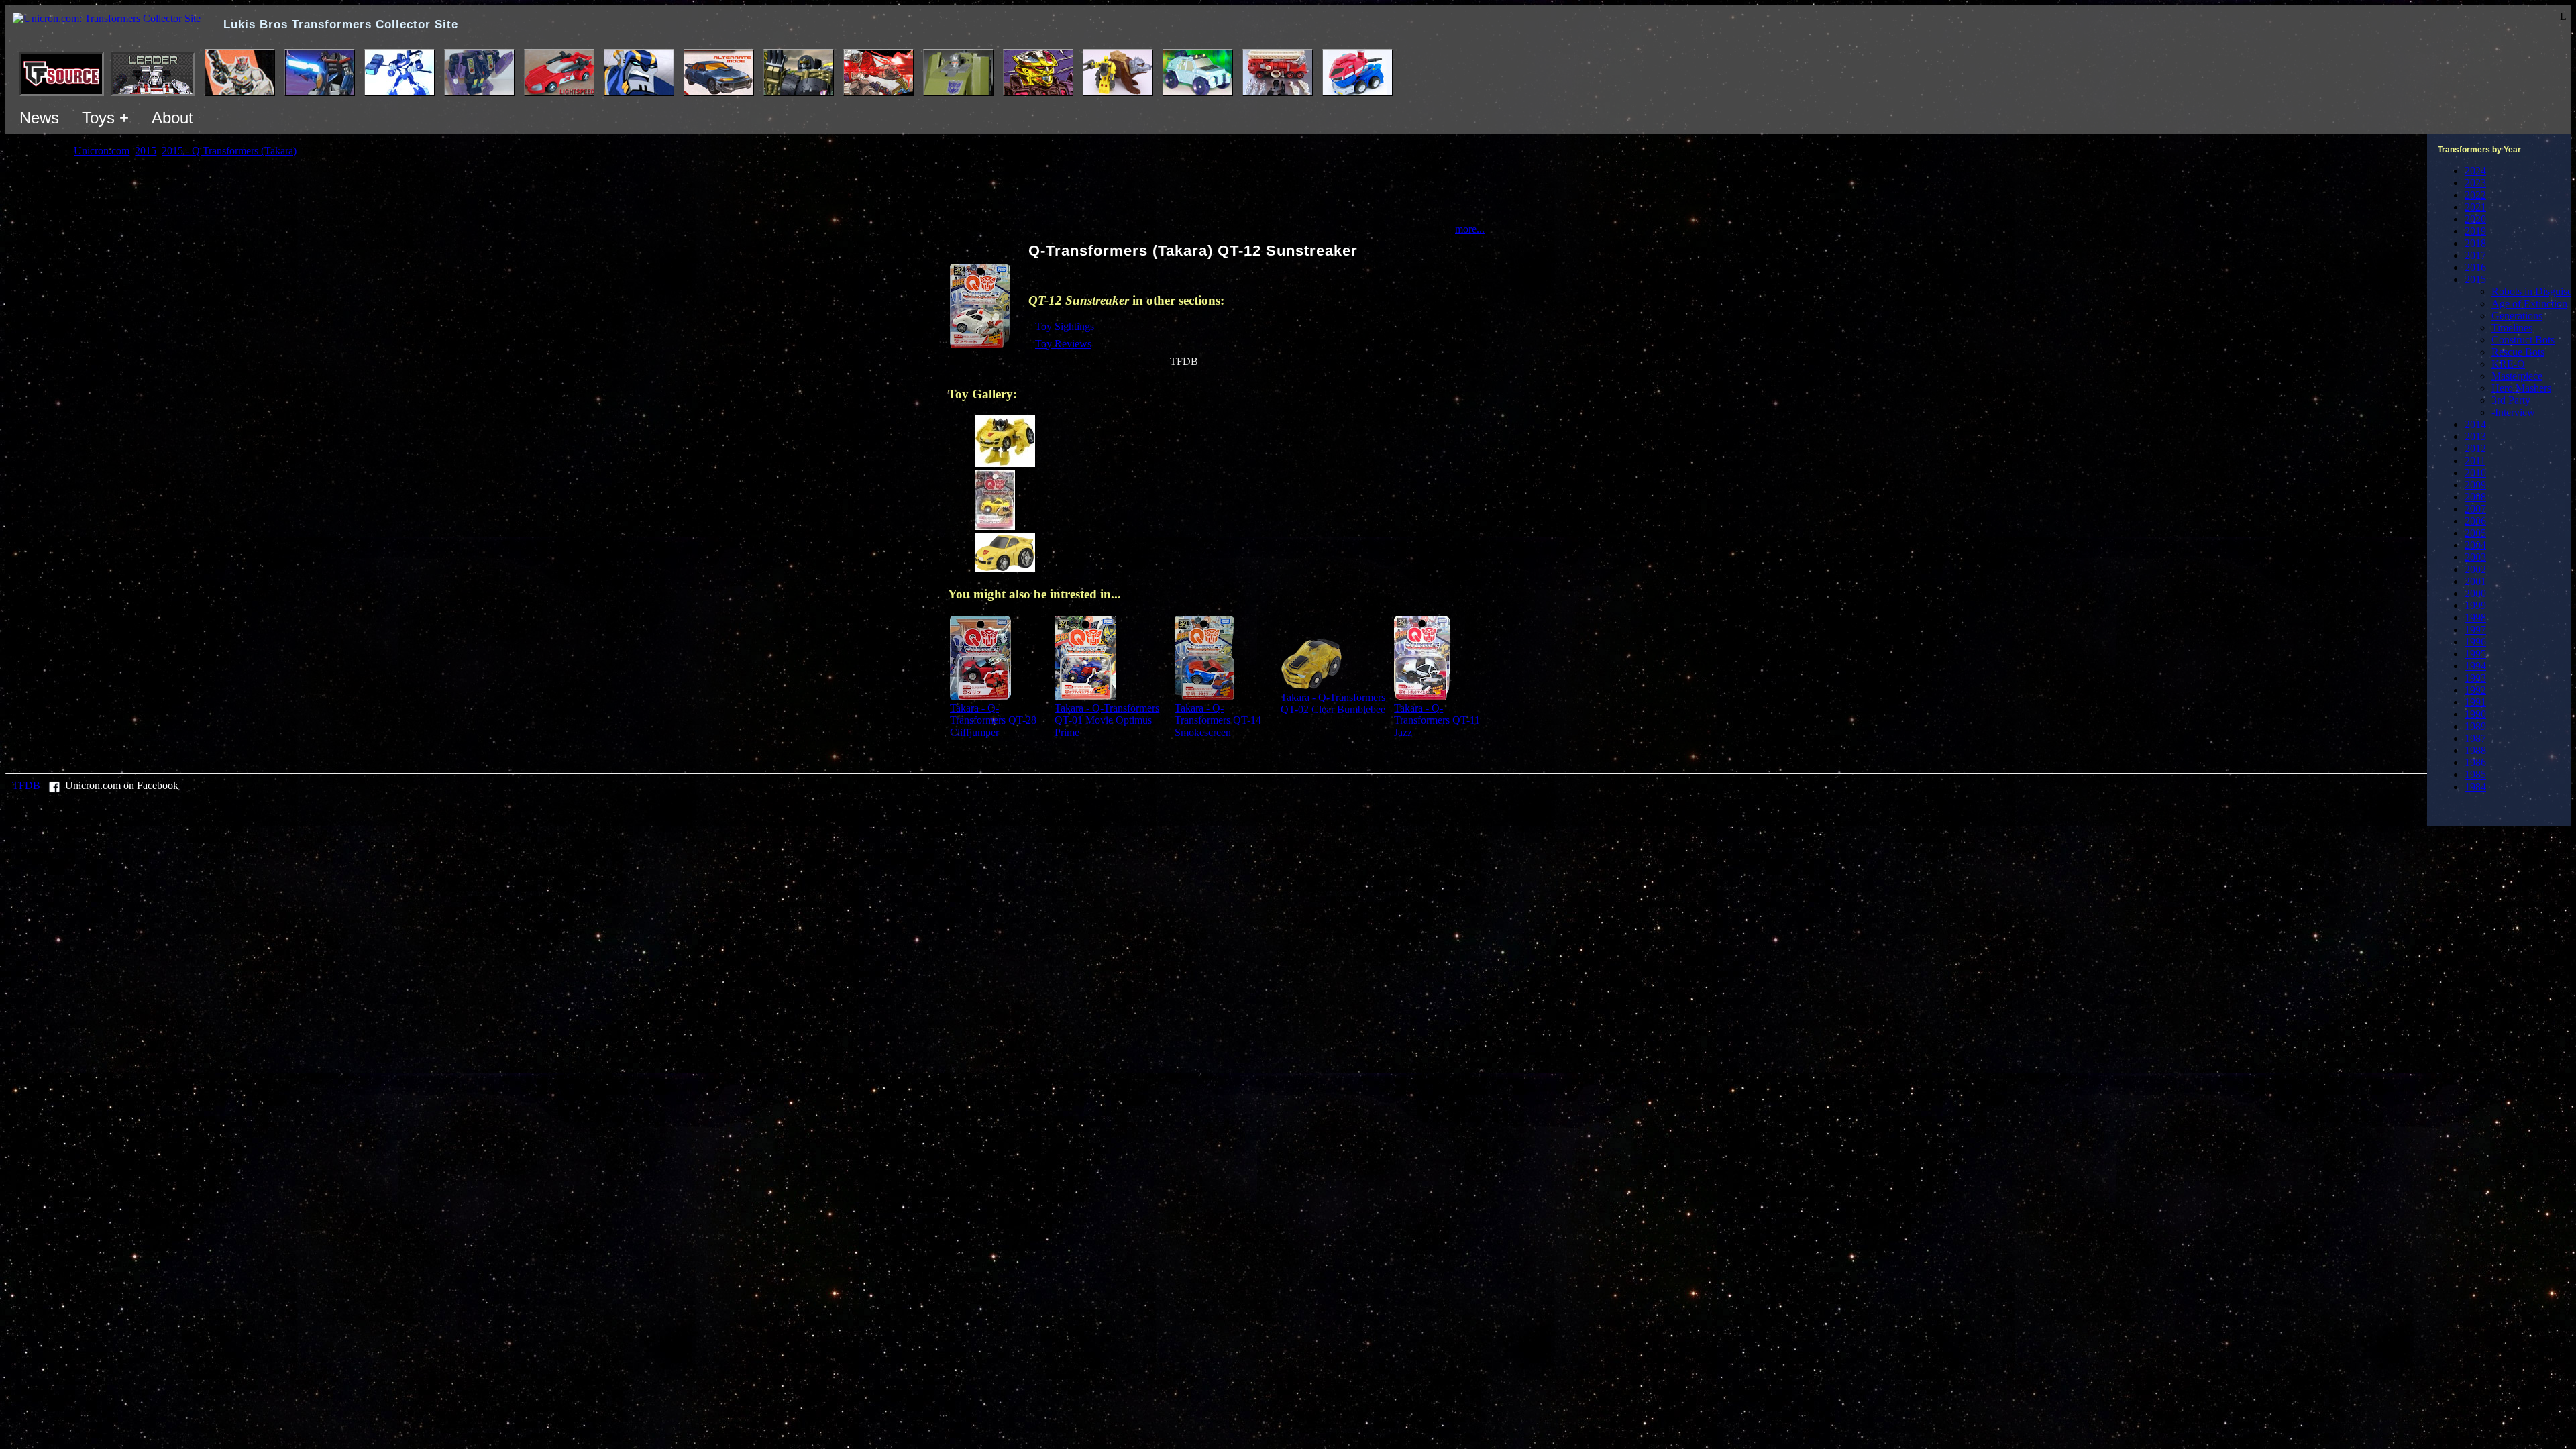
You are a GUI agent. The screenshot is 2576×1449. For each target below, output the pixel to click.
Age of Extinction (2529, 304)
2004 (2475, 545)
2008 (2475, 497)
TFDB (1184, 361)
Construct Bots (2523, 340)
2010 (2475, 473)
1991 (2475, 702)
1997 (2475, 630)
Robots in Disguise (2532, 291)
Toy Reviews (1063, 344)
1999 (2475, 605)
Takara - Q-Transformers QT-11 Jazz (1437, 720)
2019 (2475, 231)
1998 (2475, 618)
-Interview (2513, 412)
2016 (2475, 267)
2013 (2475, 436)
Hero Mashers (2521, 388)
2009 (2475, 485)
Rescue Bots (2518, 352)
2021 (2475, 207)
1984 (2475, 787)
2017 (2475, 255)
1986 (2475, 762)
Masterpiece (2517, 376)
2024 (2475, 171)
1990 (2475, 714)
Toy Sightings (1065, 326)
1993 (2475, 678)
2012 (2475, 448)
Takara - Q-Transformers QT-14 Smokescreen (1218, 720)
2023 (2475, 183)
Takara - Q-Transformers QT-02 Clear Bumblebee (1333, 703)
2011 (2475, 461)
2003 (2475, 557)
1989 (2475, 726)
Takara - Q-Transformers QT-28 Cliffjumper (993, 720)
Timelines (2512, 328)
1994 (2475, 666)
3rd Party (2511, 400)
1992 (2475, 690)
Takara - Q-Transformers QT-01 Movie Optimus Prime (1107, 720)
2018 (2475, 243)
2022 (2475, 195)
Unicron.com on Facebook (122, 785)
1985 (2475, 774)
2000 (2475, 593)
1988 (2475, 750)
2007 (2475, 509)
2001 (2475, 581)
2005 (2475, 533)
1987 (2475, 738)
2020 (2475, 219)
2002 (2475, 569)
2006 (2475, 521)
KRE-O (2508, 364)
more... (1470, 229)
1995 (2475, 654)
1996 (2475, 642)
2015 (2475, 279)
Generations (2517, 316)
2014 (2475, 424)
